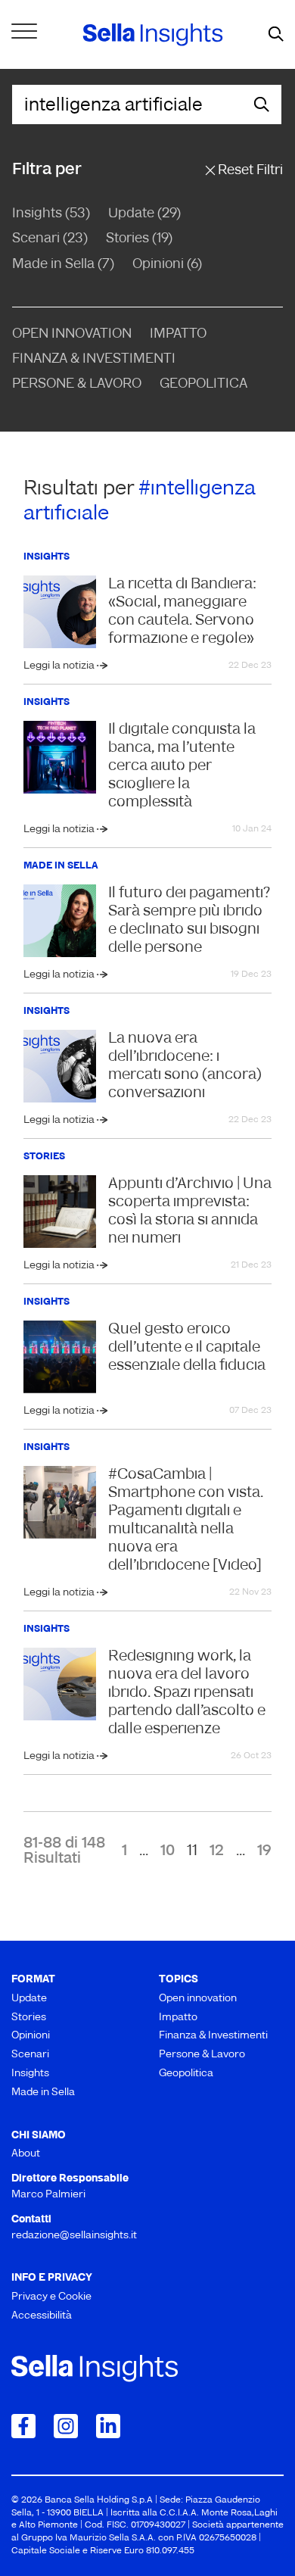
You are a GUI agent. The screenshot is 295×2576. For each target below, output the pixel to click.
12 (217, 1851)
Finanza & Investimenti (94, 360)
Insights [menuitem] (30, 2074)
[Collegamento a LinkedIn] (108, 2426)
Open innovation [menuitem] (198, 1999)
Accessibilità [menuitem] (42, 2316)
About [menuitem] (26, 2154)
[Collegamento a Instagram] (66, 2426)
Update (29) (144, 214)
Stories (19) (139, 239)
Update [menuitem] (29, 1999)
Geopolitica (203, 385)
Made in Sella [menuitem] (43, 2093)
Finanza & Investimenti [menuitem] (213, 2036)
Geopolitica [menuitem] (186, 2074)
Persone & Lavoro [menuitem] (202, 2055)
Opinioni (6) (167, 265)
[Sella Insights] (153, 35)
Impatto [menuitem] (178, 2018)
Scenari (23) (50, 239)
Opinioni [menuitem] (31, 2036)
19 (264, 1851)
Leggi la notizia (60, 666)
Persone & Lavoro (77, 385)
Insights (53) (51, 214)
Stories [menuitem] (29, 2018)
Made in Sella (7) (63, 265)
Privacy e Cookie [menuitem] (51, 2297)
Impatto (178, 335)
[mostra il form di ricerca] (276, 35)
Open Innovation (72, 335)
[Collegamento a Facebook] (23, 2426)
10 (168, 1851)
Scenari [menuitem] (30, 2055)
